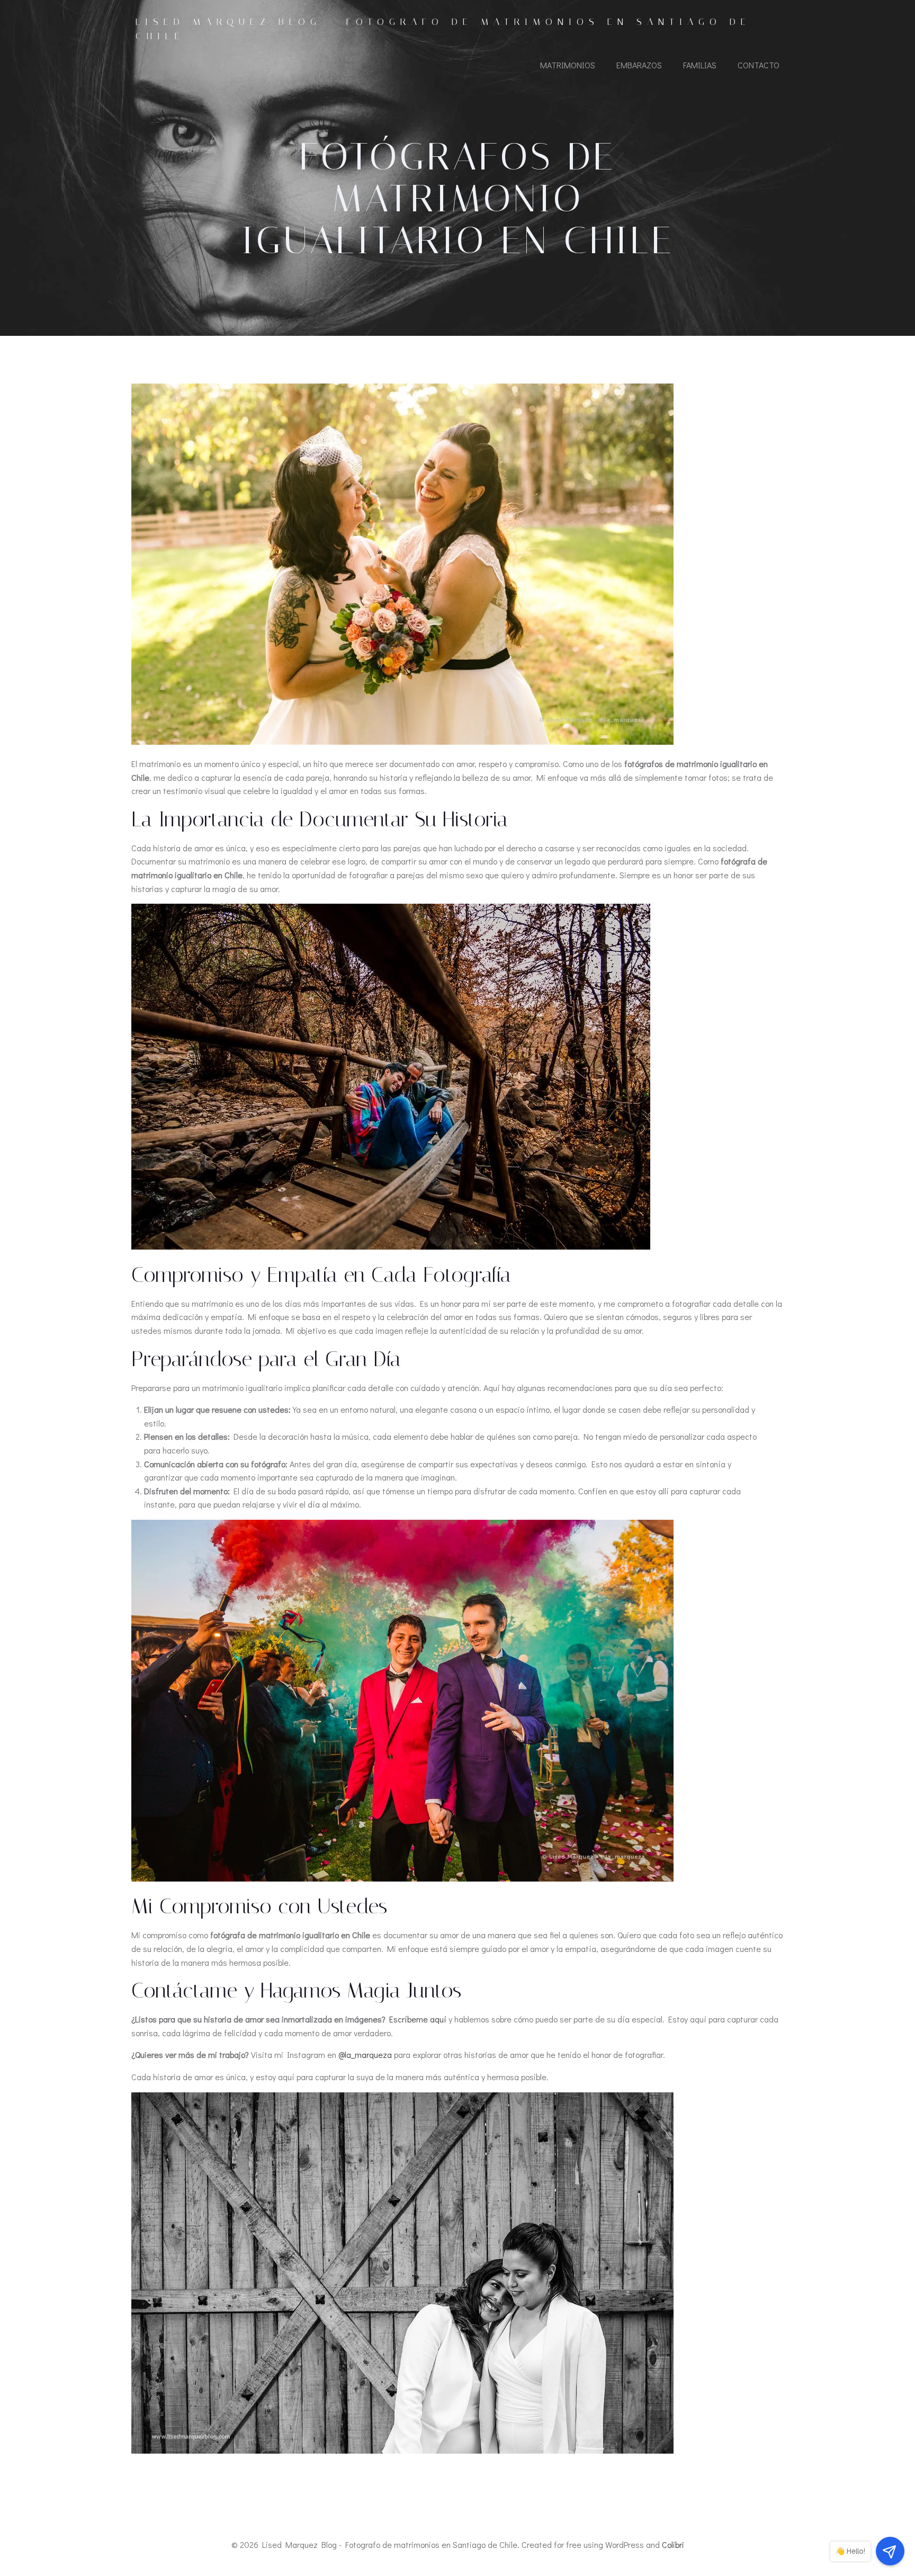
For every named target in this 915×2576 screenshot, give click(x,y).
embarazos (639, 65)
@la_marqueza (365, 2054)
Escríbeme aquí (418, 2019)
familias (700, 65)
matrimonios (568, 65)
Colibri (673, 2544)
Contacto (759, 65)
